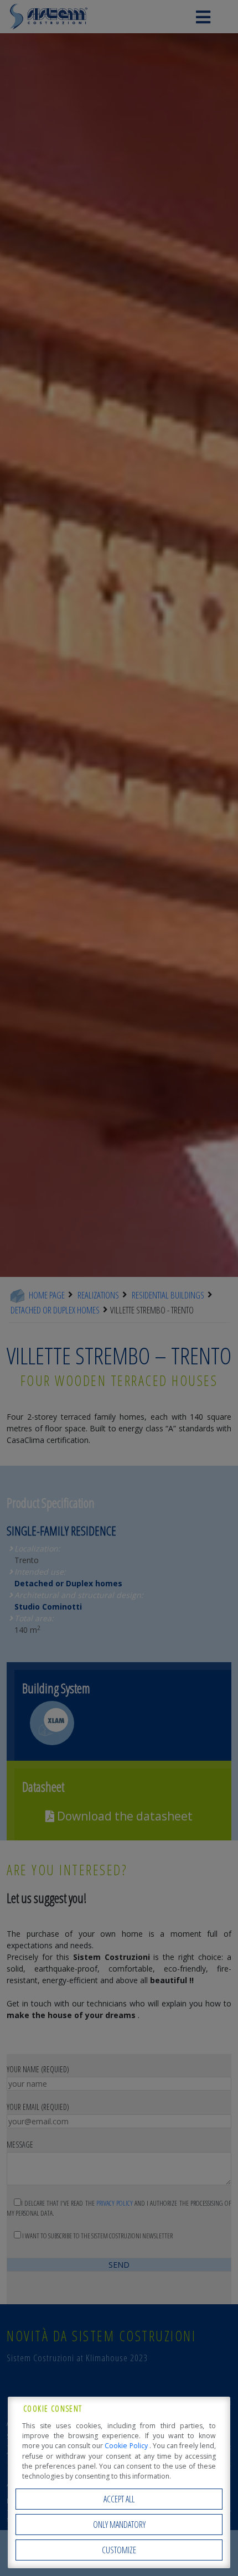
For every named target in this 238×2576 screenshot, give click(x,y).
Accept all (119, 2499)
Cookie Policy (127, 2446)
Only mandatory (119, 2525)
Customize (119, 2550)
